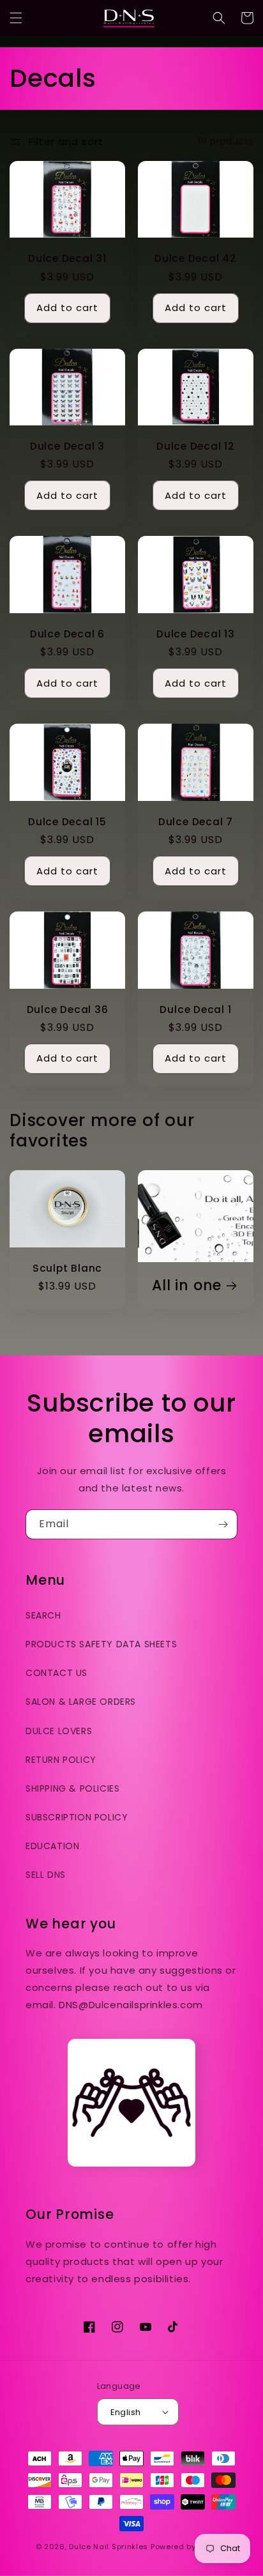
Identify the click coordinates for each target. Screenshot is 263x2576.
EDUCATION (52, 1846)
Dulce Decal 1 (195, 1010)
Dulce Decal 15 (67, 822)
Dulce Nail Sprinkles (109, 2547)
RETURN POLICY (61, 1760)
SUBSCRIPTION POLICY (77, 1817)
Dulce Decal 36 (68, 1010)
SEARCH (43, 1615)
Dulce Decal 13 (196, 634)
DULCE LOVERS (59, 1731)
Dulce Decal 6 (67, 634)
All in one (187, 1285)
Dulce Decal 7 (196, 822)
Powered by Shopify (189, 2547)
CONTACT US (56, 1673)
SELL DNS (46, 1875)
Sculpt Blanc (67, 1268)
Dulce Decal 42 (196, 258)
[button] (16, 18)
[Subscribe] (223, 1524)
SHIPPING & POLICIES (72, 1788)
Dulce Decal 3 (67, 446)
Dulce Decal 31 (67, 258)
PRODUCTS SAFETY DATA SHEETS (101, 1644)
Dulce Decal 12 (196, 446)
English (126, 2412)
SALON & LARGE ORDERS (81, 1702)
